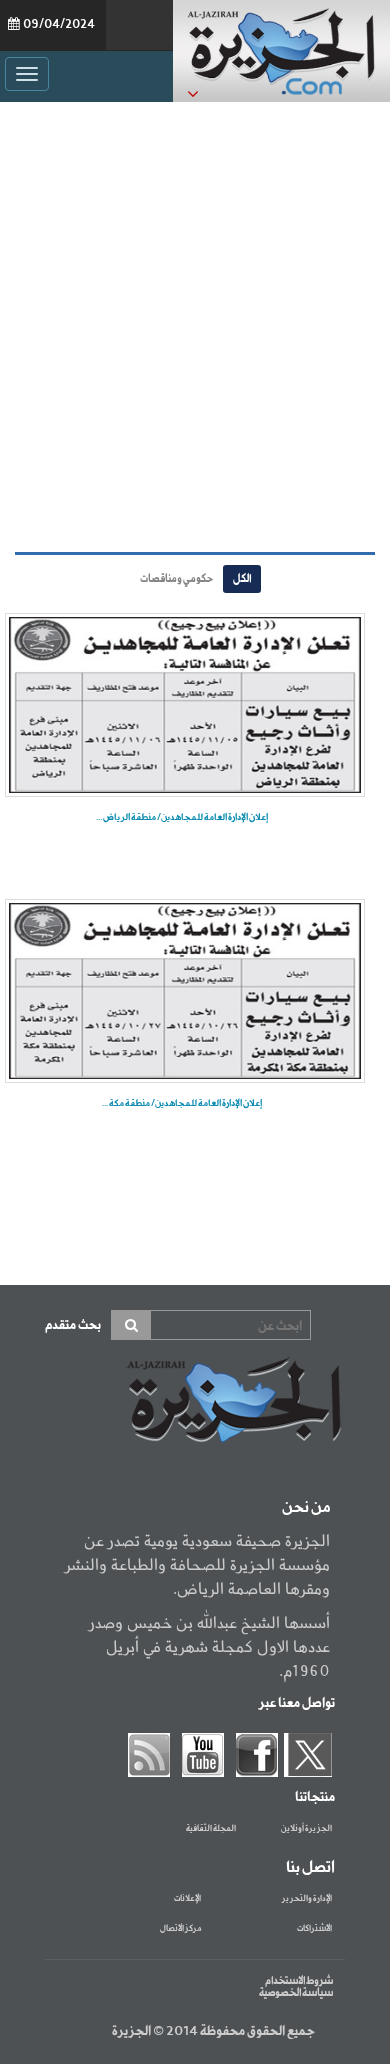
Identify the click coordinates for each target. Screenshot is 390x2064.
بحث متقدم (73, 1325)
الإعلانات (187, 1899)
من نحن (306, 1508)
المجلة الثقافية (211, 1829)
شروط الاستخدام (299, 1981)
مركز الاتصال (180, 1929)
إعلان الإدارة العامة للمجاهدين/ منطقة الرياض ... (182, 817)
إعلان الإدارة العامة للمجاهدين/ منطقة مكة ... (182, 1103)
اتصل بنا (310, 1868)
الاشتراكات (314, 1929)
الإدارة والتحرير (307, 1899)
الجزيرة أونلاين (306, 1829)
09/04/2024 (59, 25)
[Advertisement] (195, 327)
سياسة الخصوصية (296, 1993)
